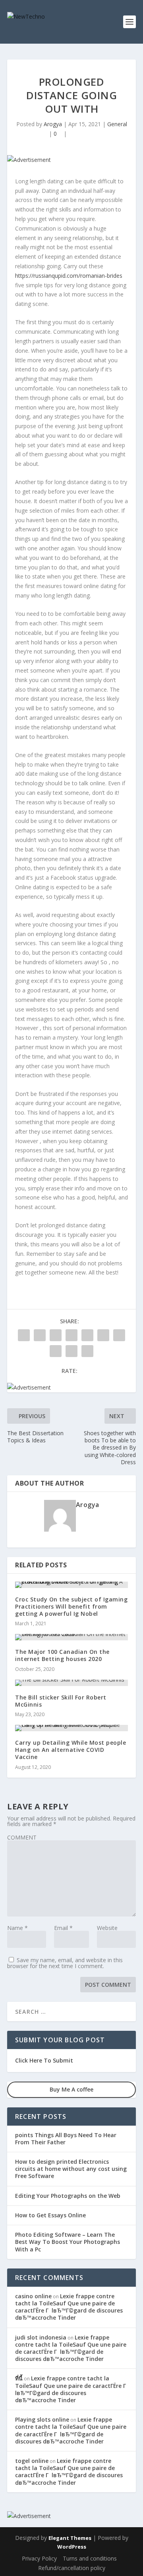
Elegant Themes (70, 2538)
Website (107, 1928)
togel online (32, 2461)
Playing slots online (42, 2419)
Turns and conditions (90, 2558)
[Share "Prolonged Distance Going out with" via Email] (71, 1351)
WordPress (72, 2547)
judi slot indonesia (41, 2337)
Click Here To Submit (44, 2060)
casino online (33, 2296)
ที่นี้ (19, 2378)
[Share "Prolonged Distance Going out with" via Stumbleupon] (56, 1351)
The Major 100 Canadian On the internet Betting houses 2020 (62, 1655)
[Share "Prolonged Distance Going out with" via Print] (87, 1351)
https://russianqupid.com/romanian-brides (69, 276)
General (117, 124)
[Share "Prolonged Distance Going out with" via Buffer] (119, 1335)
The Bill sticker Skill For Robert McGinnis (61, 1701)
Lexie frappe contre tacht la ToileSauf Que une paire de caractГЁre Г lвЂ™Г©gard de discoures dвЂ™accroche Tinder (69, 2307)
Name (17, 1928)
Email (63, 1928)
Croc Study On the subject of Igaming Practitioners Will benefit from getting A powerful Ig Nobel (71, 1606)
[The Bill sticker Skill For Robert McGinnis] (71, 1683)
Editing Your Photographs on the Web (68, 2196)
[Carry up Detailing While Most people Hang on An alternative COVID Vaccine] (71, 1728)
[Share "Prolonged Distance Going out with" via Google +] (56, 1335)
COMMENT (22, 1837)
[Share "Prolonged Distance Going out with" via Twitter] (40, 1335)
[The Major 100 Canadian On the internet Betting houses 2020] (71, 1637)
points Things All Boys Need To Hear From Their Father (66, 2139)
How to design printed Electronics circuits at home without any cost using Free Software (71, 2169)
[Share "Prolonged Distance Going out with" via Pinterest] (87, 1335)
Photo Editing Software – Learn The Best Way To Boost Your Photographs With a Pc (68, 2242)
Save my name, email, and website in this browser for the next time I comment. (65, 1963)
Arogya (53, 124)
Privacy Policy (39, 2558)
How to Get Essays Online (50, 2215)
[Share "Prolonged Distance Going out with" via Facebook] (24, 1335)
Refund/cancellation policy (72, 2568)
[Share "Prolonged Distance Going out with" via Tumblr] (71, 1335)
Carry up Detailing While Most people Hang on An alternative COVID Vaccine (71, 1750)
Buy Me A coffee (71, 2089)
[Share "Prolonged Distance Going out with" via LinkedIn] (103, 1335)
